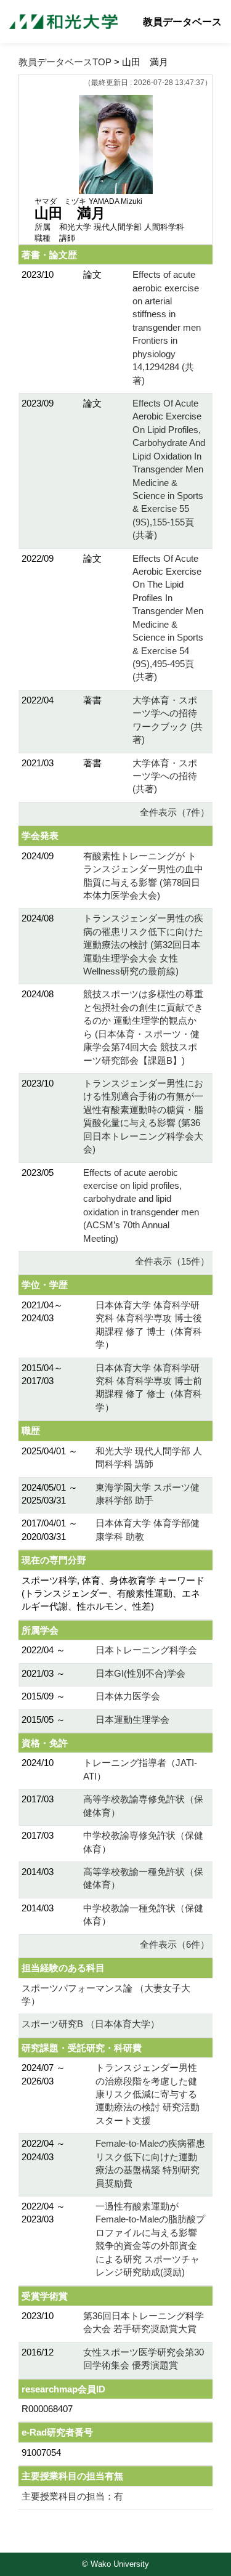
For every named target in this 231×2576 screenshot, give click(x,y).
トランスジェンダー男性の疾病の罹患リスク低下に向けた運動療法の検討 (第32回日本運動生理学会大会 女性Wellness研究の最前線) (143, 945)
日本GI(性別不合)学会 (140, 1673)
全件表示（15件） (172, 1261)
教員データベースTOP (65, 62)
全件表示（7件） (175, 812)
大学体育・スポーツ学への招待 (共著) (165, 776)
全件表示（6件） (175, 1944)
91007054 (41, 2452)
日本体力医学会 (128, 1696)
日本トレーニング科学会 (146, 1650)
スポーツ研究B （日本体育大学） (91, 2024)
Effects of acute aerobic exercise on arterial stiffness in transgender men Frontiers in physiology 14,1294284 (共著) (167, 327)
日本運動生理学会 (132, 1719)
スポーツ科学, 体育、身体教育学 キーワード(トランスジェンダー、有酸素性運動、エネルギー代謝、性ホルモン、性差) (113, 1594)
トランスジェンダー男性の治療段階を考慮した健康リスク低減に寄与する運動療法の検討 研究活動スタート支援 (148, 2094)
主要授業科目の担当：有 (72, 2496)
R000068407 (47, 2409)
